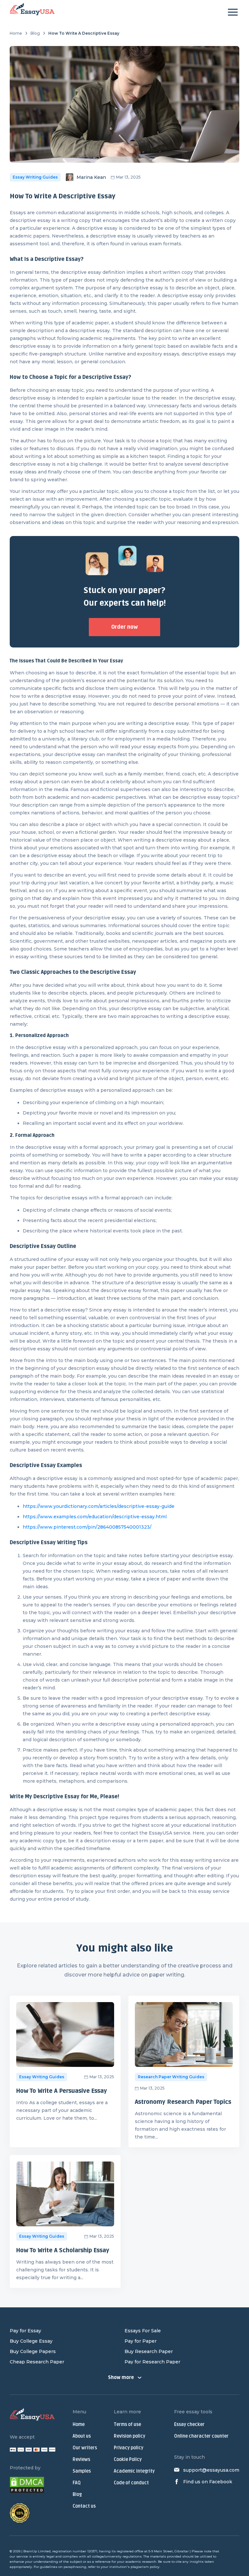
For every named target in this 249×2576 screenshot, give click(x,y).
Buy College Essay (31, 2341)
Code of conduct (131, 2483)
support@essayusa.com (211, 2470)
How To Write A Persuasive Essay (62, 2091)
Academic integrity (134, 2471)
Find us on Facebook (208, 2482)
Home (16, 33)
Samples (82, 2471)
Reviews (81, 2459)
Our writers (85, 2448)
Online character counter (201, 2436)
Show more (121, 2378)
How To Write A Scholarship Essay (63, 2250)
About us (82, 2436)
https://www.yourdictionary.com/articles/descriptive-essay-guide (99, 1506)
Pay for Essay (25, 2331)
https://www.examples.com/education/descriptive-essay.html (95, 1517)
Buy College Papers (33, 2351)
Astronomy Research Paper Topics (183, 2102)
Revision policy (130, 2436)
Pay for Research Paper (152, 2362)
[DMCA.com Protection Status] (27, 2486)
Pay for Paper (141, 2341)
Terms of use (127, 2424)
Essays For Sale (143, 2331)
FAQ (77, 2483)
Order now (124, 627)
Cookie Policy (128, 2459)
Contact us (84, 2506)
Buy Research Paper (149, 2351)
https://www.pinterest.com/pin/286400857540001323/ (87, 1527)
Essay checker (189, 2424)
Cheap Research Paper (37, 2362)
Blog (35, 33)
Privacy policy (129, 2448)
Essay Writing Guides (35, 177)
